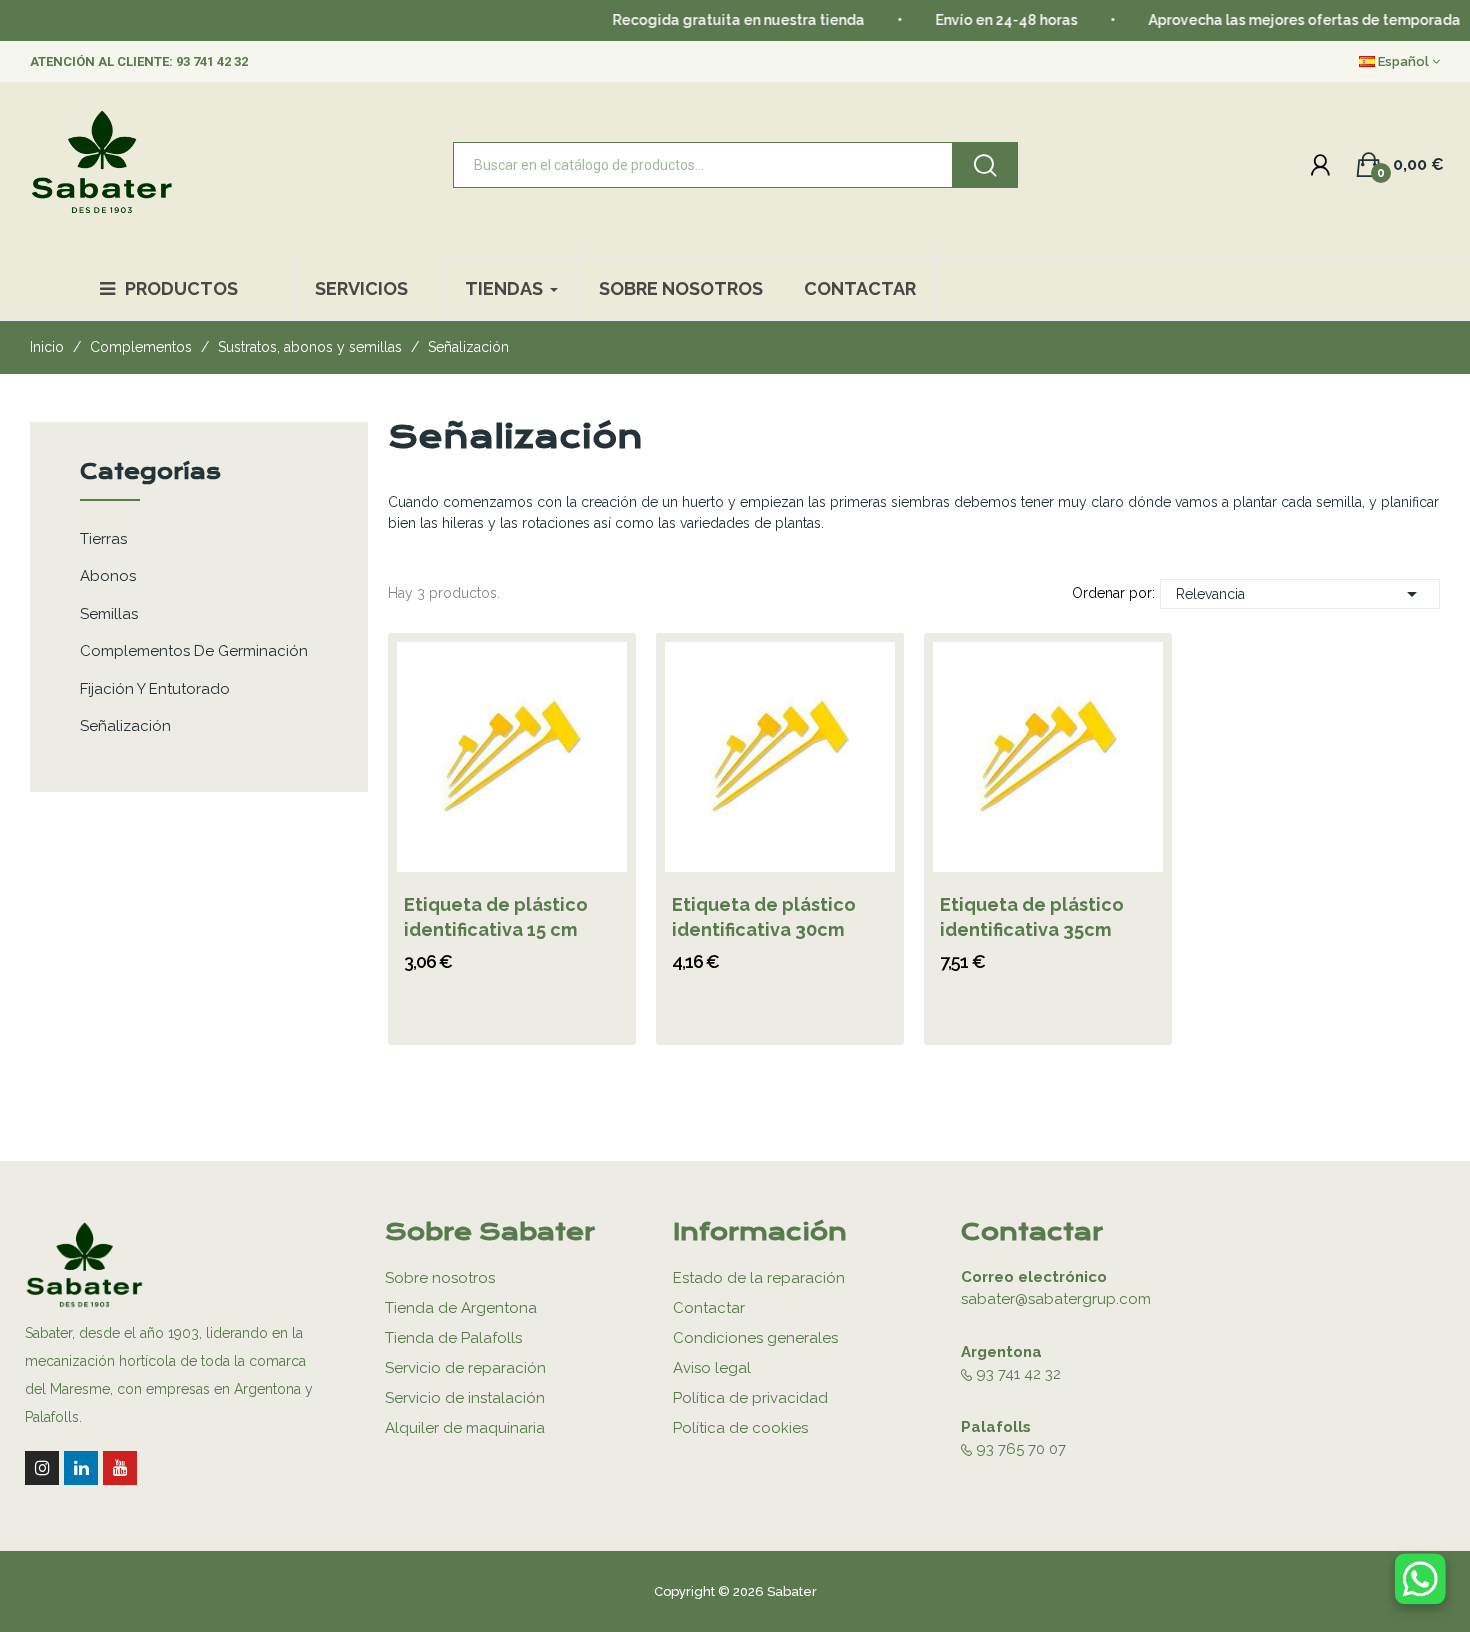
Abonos (108, 576)
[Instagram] (42, 1468)
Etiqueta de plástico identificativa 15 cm (496, 917)
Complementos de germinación (194, 651)
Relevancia (1300, 594)
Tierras (103, 539)
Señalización (125, 726)
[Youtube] (120, 1468)
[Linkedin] (81, 1468)
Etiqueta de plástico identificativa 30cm (764, 917)
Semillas (109, 614)
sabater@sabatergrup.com (1056, 1299)
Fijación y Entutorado (155, 689)
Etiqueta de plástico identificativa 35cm (1032, 917)
